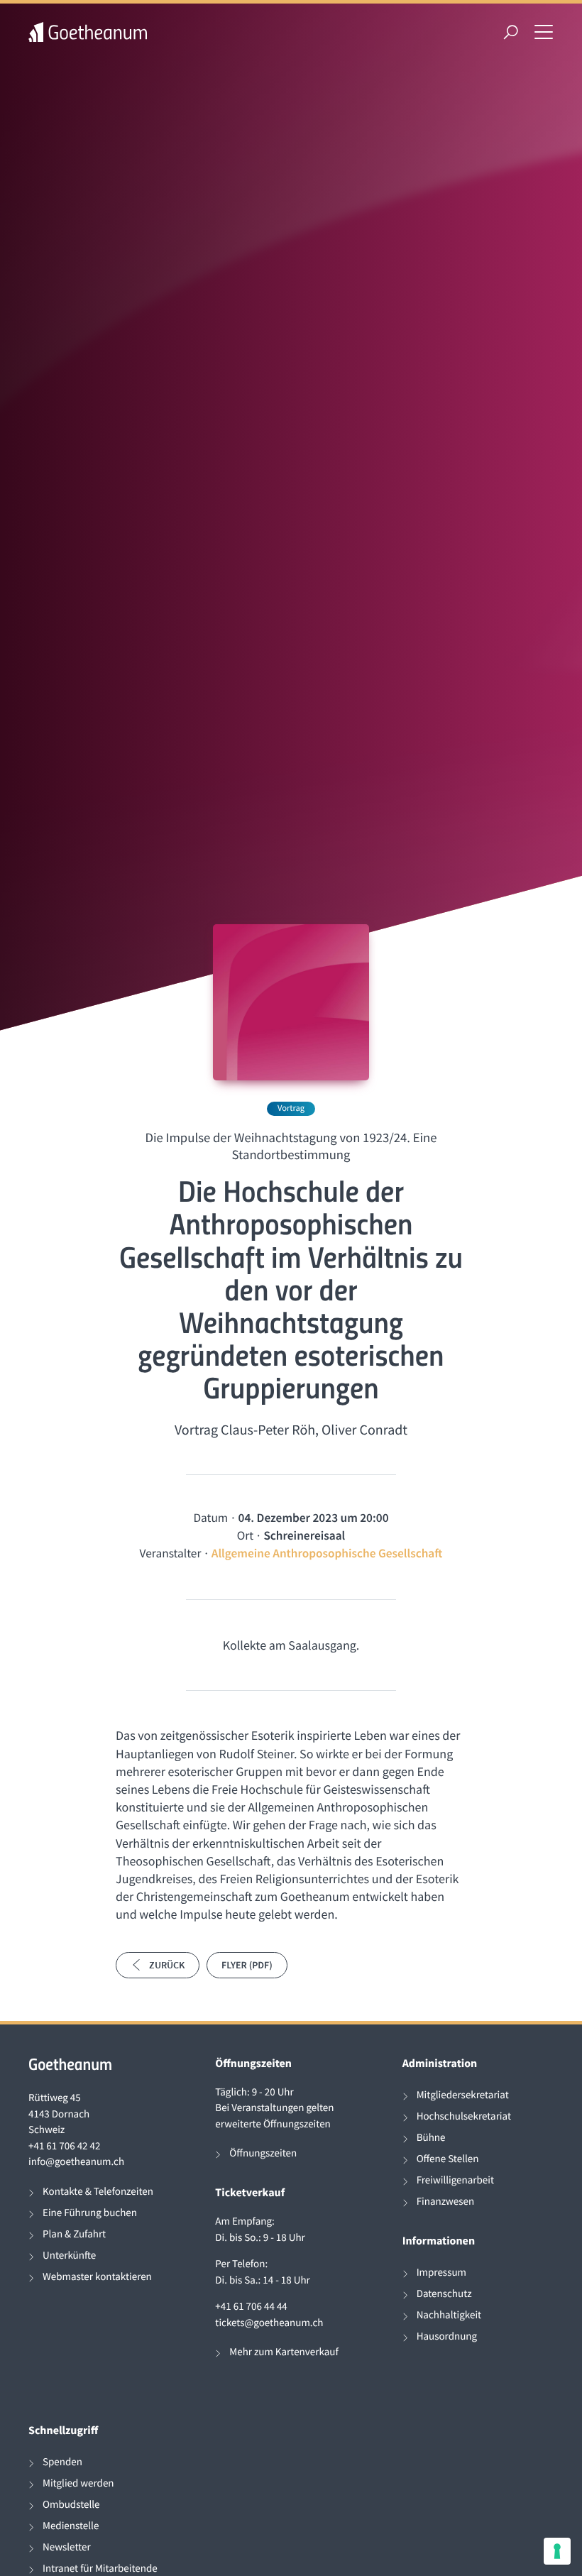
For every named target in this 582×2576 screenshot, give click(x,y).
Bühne (431, 2138)
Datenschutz (444, 2294)
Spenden (62, 2462)
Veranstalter (171, 1553)
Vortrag (291, 1108)
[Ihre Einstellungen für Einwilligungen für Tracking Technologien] (557, 2551)
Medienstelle (71, 2526)
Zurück (167, 1965)
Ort (245, 1535)
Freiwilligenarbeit (455, 2180)
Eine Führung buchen (90, 2213)
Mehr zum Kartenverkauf (284, 2352)
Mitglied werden (78, 2483)
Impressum (441, 2273)
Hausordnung (447, 2336)
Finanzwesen (446, 2202)
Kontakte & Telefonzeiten (98, 2192)
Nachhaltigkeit (449, 2315)
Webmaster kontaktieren (97, 2277)
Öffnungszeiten (263, 2153)
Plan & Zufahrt (74, 2234)
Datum (210, 1518)
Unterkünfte (69, 2256)
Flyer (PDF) (247, 1965)
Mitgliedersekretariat (463, 2095)
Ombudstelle (71, 2505)
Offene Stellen (448, 2159)
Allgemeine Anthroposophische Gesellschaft (327, 1553)
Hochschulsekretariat (464, 2116)
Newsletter (67, 2547)
